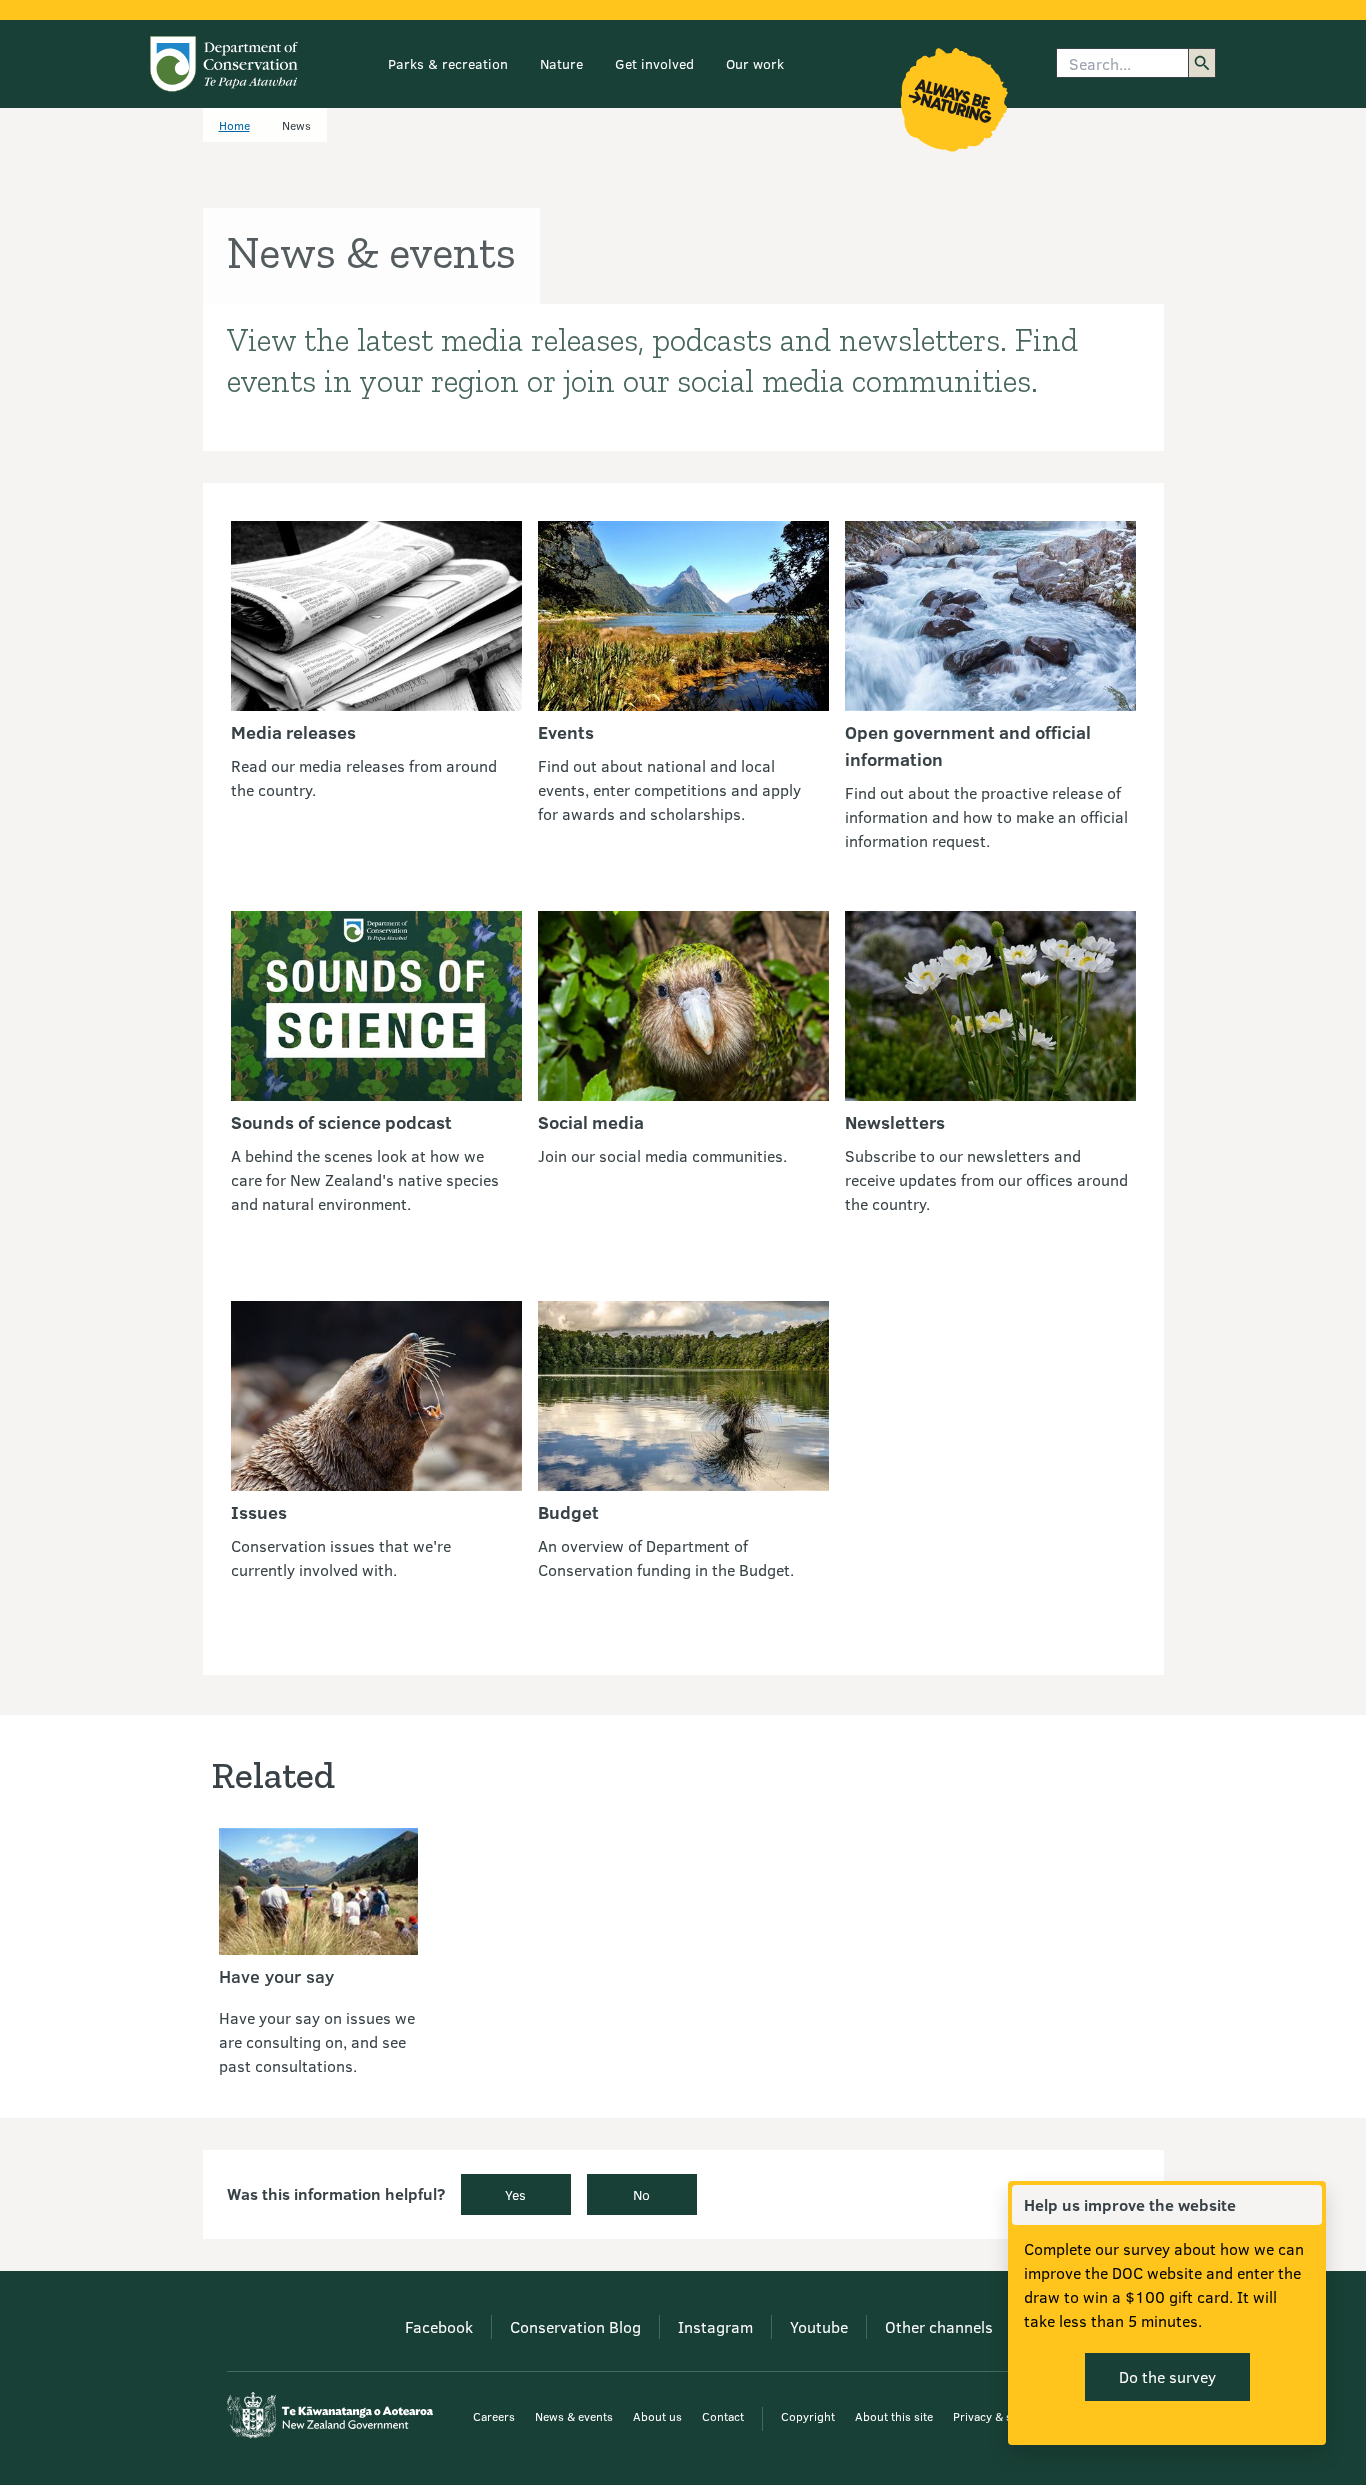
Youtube (819, 2326)
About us (657, 2416)
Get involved (654, 63)
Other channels (939, 2326)
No (641, 2194)
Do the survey (1167, 2376)
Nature (561, 63)
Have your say (276, 1976)
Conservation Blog (575, 2326)
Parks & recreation (448, 63)
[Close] (1306, 2205)
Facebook (439, 2326)
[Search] (1202, 63)
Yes (515, 2194)
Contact (723, 2416)
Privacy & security (1001, 2416)
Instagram (715, 2326)
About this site (894, 2416)
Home (234, 125)
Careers (494, 2416)
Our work (755, 63)
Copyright (808, 2416)
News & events (574, 2416)
